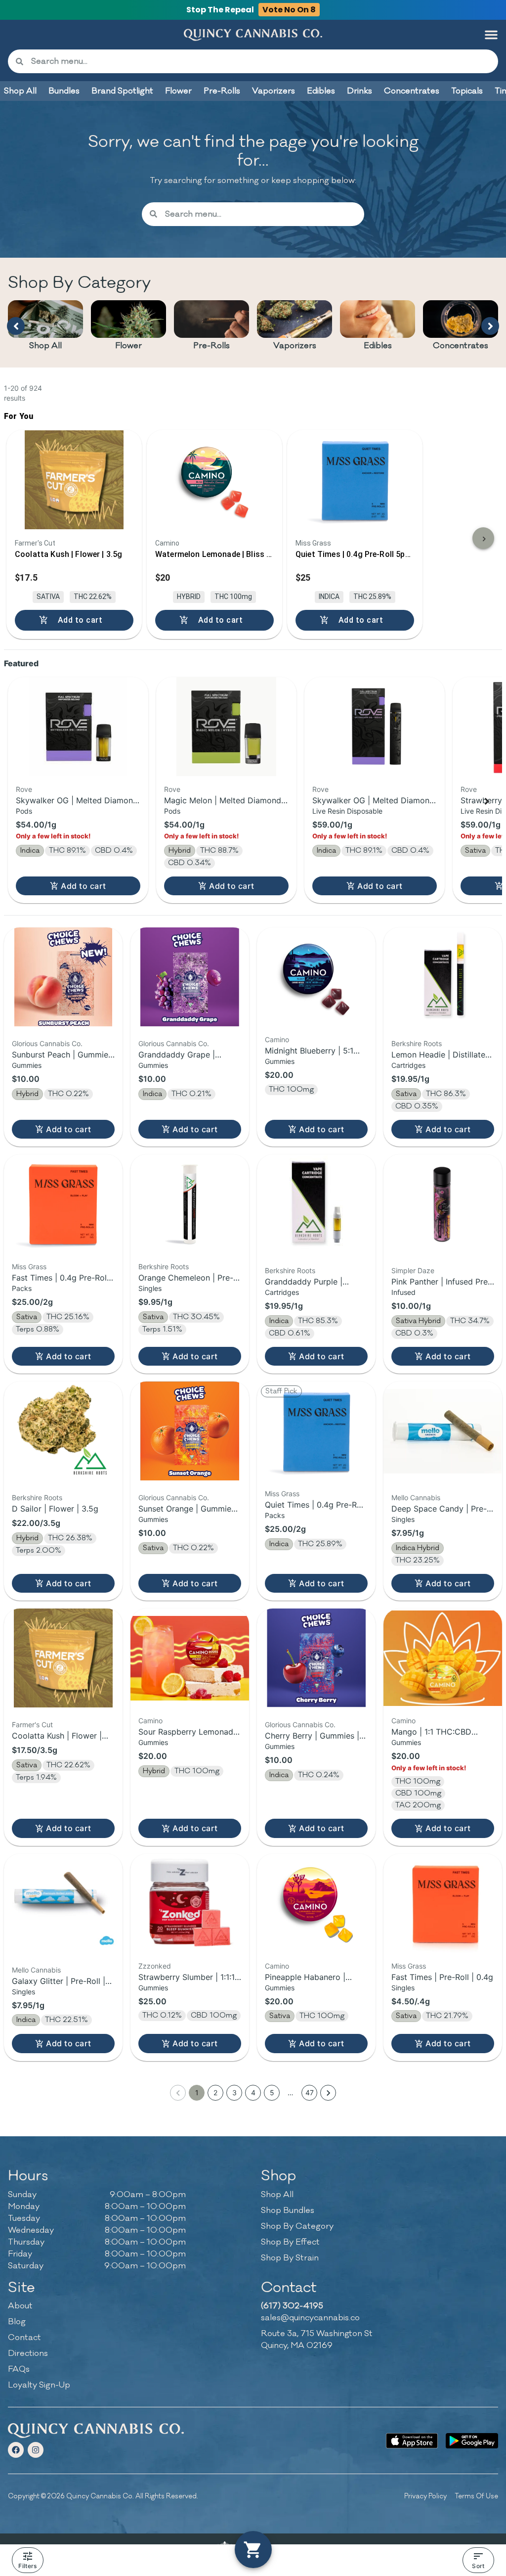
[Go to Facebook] (16, 2450)
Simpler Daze (413, 1270)
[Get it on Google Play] (472, 2441)
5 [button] (272, 2093)
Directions (28, 2353)
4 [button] (253, 2093)
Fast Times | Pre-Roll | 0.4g (442, 1977)
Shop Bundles (288, 2210)
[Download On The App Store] (412, 2441)
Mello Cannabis (416, 1497)
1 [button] (197, 2093)
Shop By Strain (290, 2258)
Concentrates (461, 346)
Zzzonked (155, 1966)
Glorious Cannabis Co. (47, 1043)
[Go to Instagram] (36, 2450)
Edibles (378, 346)
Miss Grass (29, 1266)
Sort (478, 2566)
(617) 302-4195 (292, 2306)
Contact (24, 2338)
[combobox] (261, 61)
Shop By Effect (290, 2242)
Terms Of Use (476, 2496)
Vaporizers (295, 346)
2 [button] (215, 2093)
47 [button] (310, 2093)
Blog (17, 2322)
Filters (27, 2566)
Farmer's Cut (32, 1725)
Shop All (45, 346)
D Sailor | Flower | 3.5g (55, 1509)
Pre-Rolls (211, 346)
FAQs (19, 2369)
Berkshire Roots (417, 1043)
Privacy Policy (425, 2496)
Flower (128, 346)
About (20, 2306)
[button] (491, 35)
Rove (24, 789)
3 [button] (234, 2093)
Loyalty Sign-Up (39, 2385)
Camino (277, 1039)
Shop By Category (297, 2226)
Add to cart (83, 886)
